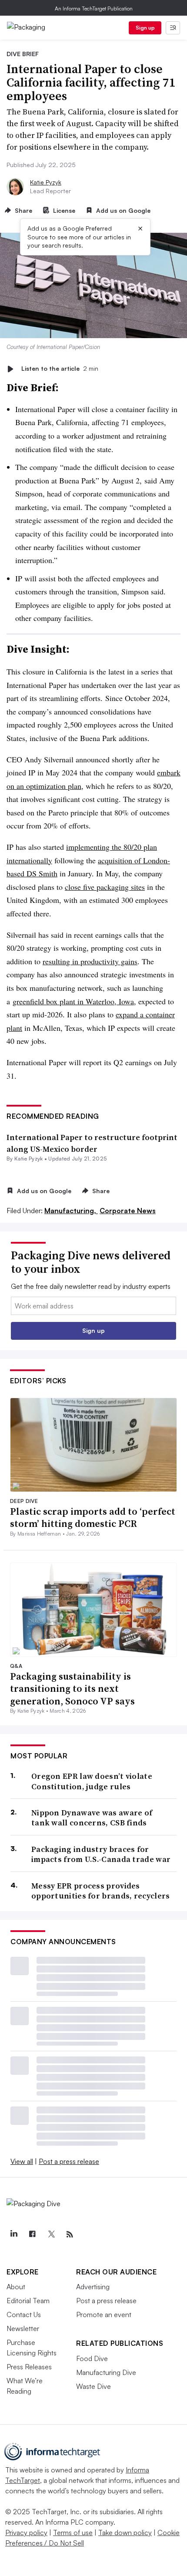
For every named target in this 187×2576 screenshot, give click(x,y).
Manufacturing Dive (106, 2372)
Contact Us (24, 2314)
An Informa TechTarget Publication (94, 8)
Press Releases (29, 2367)
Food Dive (92, 2358)
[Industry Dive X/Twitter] (51, 2234)
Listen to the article (60, 369)
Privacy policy (26, 2532)
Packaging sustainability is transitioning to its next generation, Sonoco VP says (72, 1689)
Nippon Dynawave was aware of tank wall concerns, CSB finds (92, 1818)
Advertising (93, 2287)
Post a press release (69, 2161)
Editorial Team (28, 2301)
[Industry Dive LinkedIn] (13, 2234)
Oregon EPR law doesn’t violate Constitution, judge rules (92, 1781)
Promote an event (104, 2314)
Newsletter (23, 2328)
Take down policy (125, 2532)
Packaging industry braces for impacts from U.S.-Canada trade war (101, 1854)
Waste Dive (93, 2386)
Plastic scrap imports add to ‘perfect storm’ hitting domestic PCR (93, 1518)
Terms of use (73, 2532)
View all (22, 2161)
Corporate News (128, 1211)
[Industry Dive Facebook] (32, 2234)
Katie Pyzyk (46, 182)
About (16, 2287)
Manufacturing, (71, 1211)
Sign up (145, 28)
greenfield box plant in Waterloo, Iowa (73, 1001)
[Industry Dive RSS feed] (70, 2234)
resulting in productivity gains (90, 961)
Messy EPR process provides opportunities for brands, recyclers (101, 1891)
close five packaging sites (105, 887)
